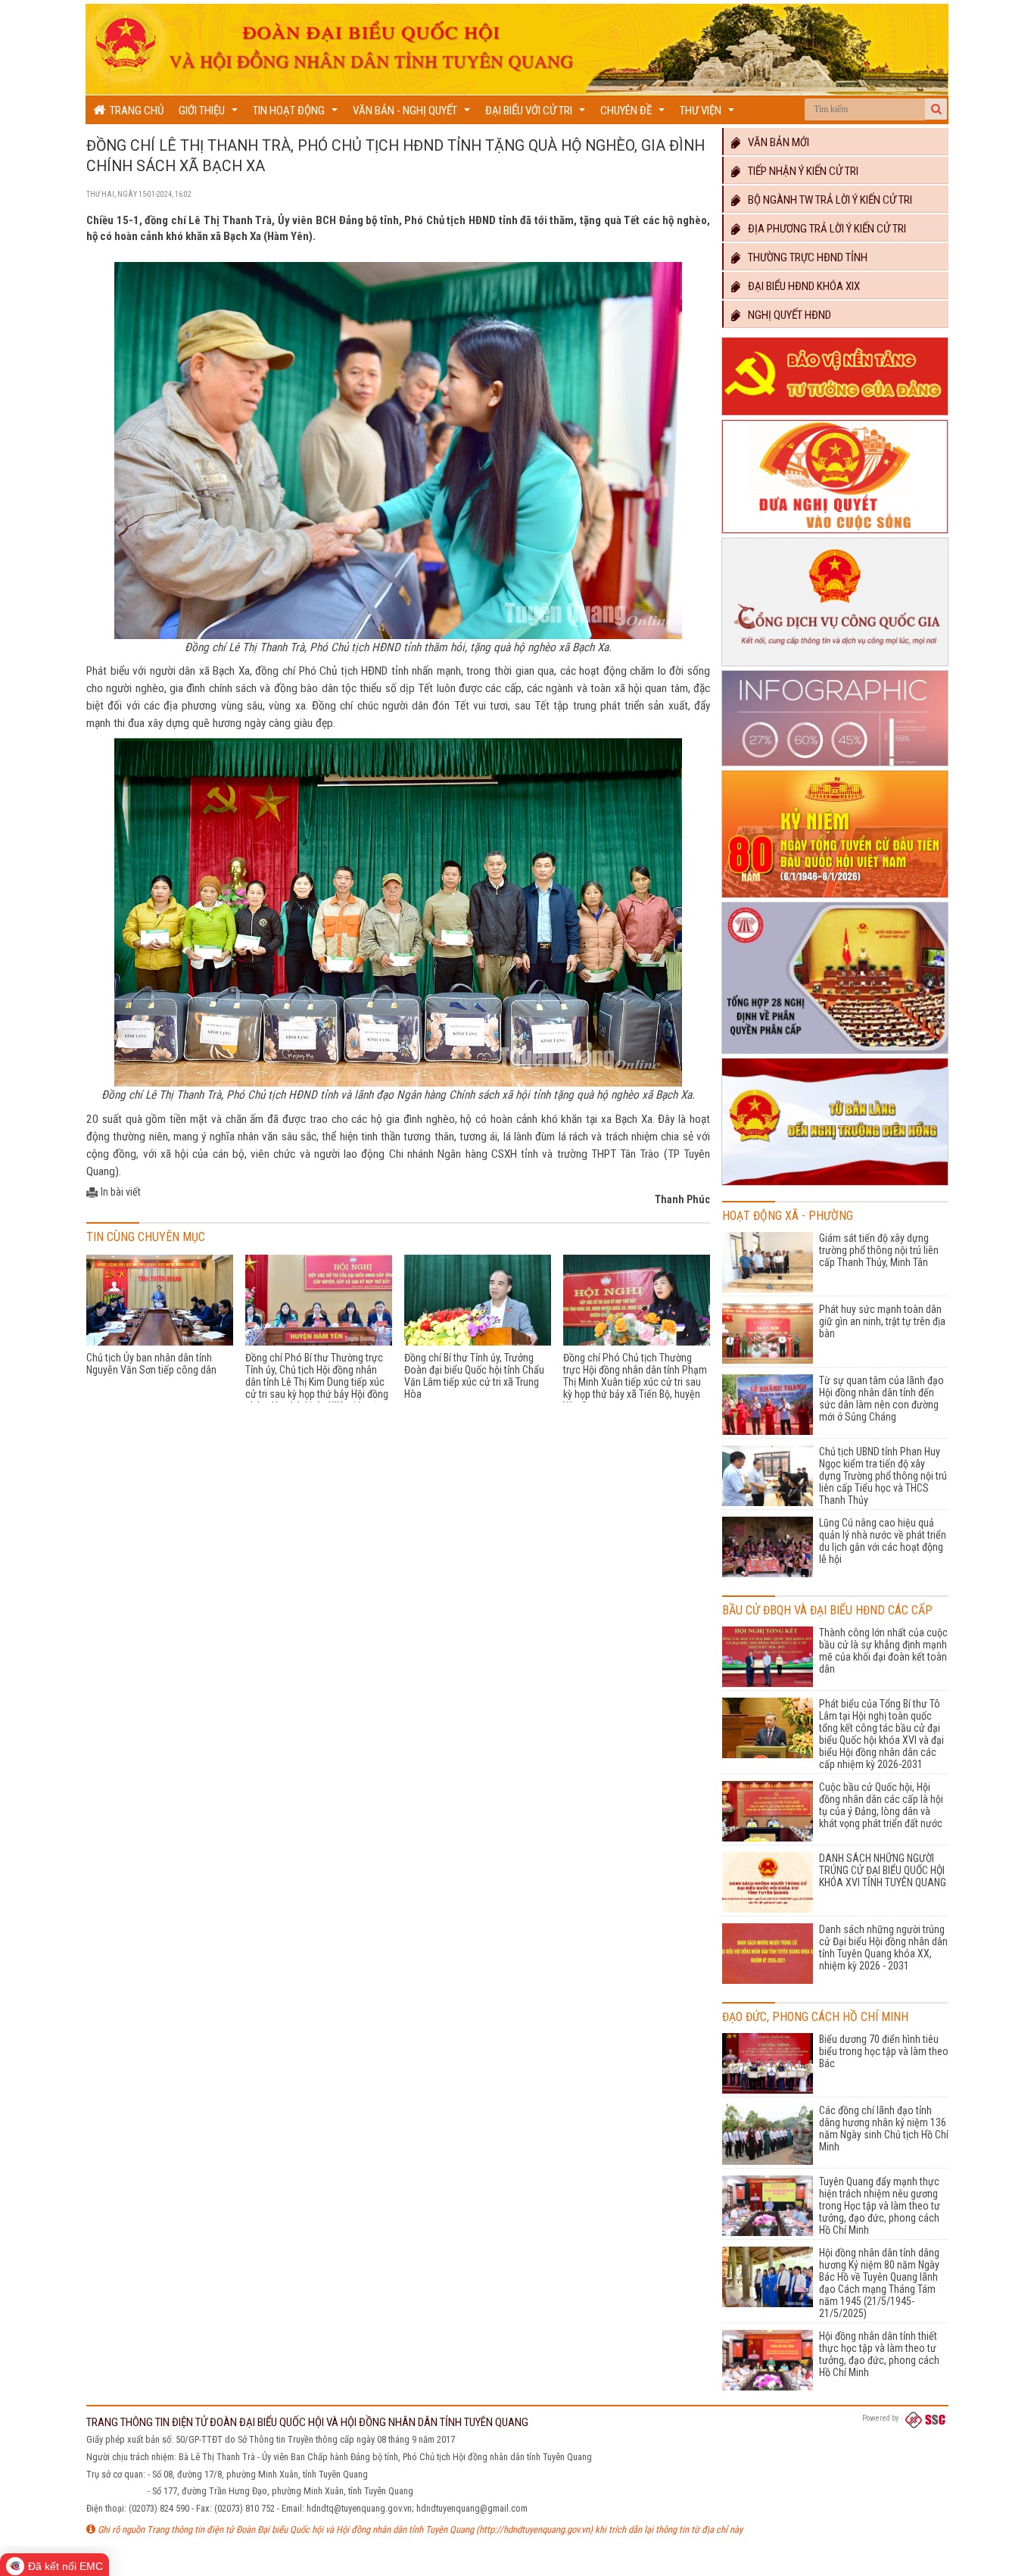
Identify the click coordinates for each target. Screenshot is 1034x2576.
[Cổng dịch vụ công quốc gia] (835, 666)
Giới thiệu (210, 114)
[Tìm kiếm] (936, 109)
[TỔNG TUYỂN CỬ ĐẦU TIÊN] (835, 898)
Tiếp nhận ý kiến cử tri (800, 171)
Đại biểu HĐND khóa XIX (800, 286)
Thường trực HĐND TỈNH (804, 257)
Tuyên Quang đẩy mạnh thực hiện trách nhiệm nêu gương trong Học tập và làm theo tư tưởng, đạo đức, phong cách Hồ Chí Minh (880, 2206)
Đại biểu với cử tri (537, 114)
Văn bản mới (775, 142)
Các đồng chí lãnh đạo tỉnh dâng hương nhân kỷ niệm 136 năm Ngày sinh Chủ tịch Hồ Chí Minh (884, 2128)
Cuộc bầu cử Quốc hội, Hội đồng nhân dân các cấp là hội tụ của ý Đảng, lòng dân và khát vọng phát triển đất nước (881, 1805)
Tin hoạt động (297, 114)
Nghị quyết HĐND (786, 315)
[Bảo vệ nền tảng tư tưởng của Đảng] (835, 416)
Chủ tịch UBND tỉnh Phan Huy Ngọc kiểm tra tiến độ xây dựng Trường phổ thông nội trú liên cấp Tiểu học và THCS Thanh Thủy (883, 1476)
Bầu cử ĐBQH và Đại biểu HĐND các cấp (827, 1610)
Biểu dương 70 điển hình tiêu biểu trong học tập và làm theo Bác (884, 2051)
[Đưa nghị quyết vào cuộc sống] (835, 534)
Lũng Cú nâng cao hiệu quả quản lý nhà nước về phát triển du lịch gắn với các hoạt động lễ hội (883, 1541)
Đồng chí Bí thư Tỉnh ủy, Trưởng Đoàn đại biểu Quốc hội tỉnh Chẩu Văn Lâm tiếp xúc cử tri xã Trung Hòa (474, 1376)
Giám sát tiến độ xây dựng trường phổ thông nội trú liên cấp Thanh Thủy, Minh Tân (879, 1250)
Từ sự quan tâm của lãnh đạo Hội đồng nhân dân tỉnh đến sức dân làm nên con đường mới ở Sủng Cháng (881, 1399)
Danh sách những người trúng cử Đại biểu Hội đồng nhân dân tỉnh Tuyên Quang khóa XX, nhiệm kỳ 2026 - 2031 (883, 1948)
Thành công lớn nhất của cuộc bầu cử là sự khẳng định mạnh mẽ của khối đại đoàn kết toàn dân (883, 1651)
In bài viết (121, 1192)
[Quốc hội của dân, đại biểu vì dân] (835, 1186)
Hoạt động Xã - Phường (788, 1216)
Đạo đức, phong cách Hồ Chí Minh (815, 2017)
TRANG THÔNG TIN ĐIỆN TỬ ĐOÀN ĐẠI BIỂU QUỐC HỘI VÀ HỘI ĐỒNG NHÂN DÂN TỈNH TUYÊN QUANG (307, 2422)
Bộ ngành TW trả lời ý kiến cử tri (827, 200)
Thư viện (709, 114)
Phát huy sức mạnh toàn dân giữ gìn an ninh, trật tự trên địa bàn (882, 1321)
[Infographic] (835, 766)
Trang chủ (134, 111)
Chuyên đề (634, 114)
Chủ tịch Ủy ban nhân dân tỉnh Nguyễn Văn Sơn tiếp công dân (151, 1364)
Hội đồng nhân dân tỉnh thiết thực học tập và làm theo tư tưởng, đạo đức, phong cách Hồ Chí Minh (879, 2354)
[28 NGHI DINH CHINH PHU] (835, 1054)
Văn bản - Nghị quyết (413, 114)
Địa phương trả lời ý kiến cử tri (824, 229)
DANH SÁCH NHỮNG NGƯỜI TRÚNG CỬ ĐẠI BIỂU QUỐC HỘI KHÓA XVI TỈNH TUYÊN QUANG (883, 1870)
